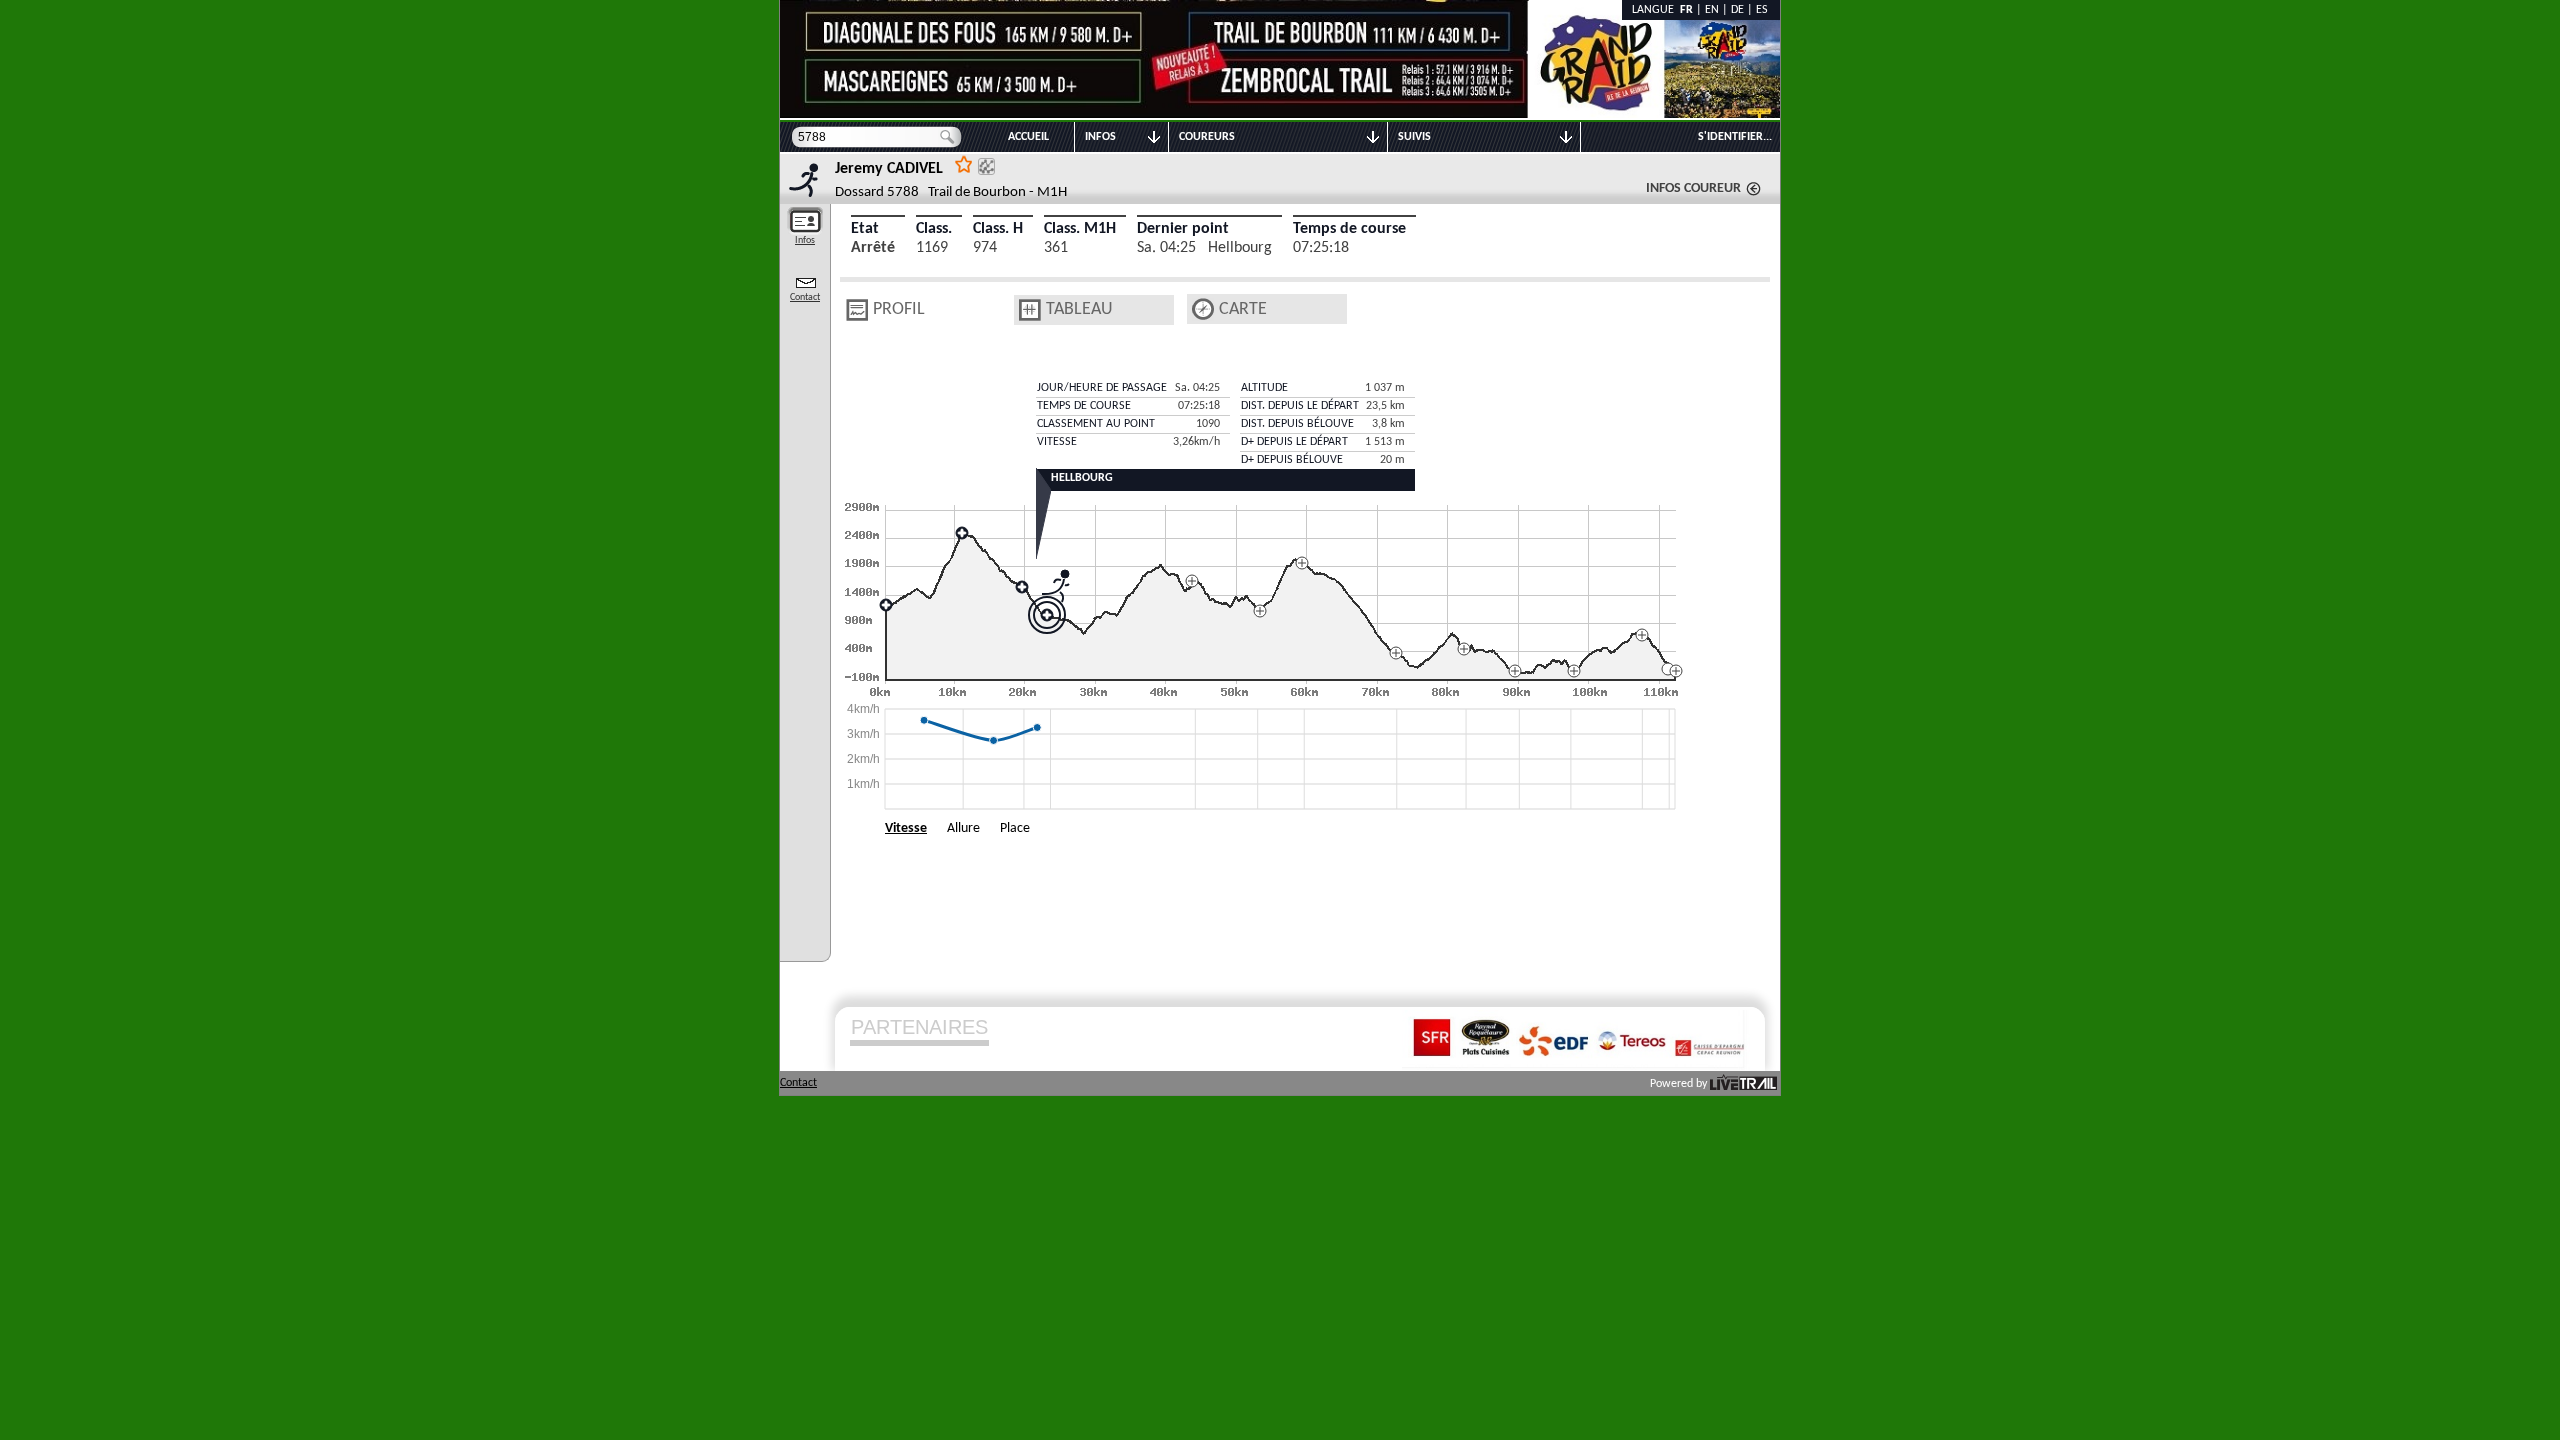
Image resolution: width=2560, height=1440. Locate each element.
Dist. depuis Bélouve (1297, 424)
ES (1762, 10)
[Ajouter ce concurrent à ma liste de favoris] (964, 163)
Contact (805, 297)
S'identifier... (1735, 137)
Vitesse (906, 828)
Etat (865, 229)
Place (1015, 828)
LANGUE (1656, 10)
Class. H (998, 229)
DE (1737, 10)
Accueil (1028, 137)
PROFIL (899, 309)
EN (1712, 10)
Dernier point (1183, 229)
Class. (934, 229)
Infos (805, 240)
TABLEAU (1079, 309)
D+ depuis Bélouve (1292, 460)
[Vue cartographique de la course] (1203, 309)
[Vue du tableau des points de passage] (1030, 310)
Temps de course (1349, 229)
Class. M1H (1080, 229)
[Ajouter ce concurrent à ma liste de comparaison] (986, 166)
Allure (963, 828)
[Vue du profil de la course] (857, 310)
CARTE (1243, 309)
